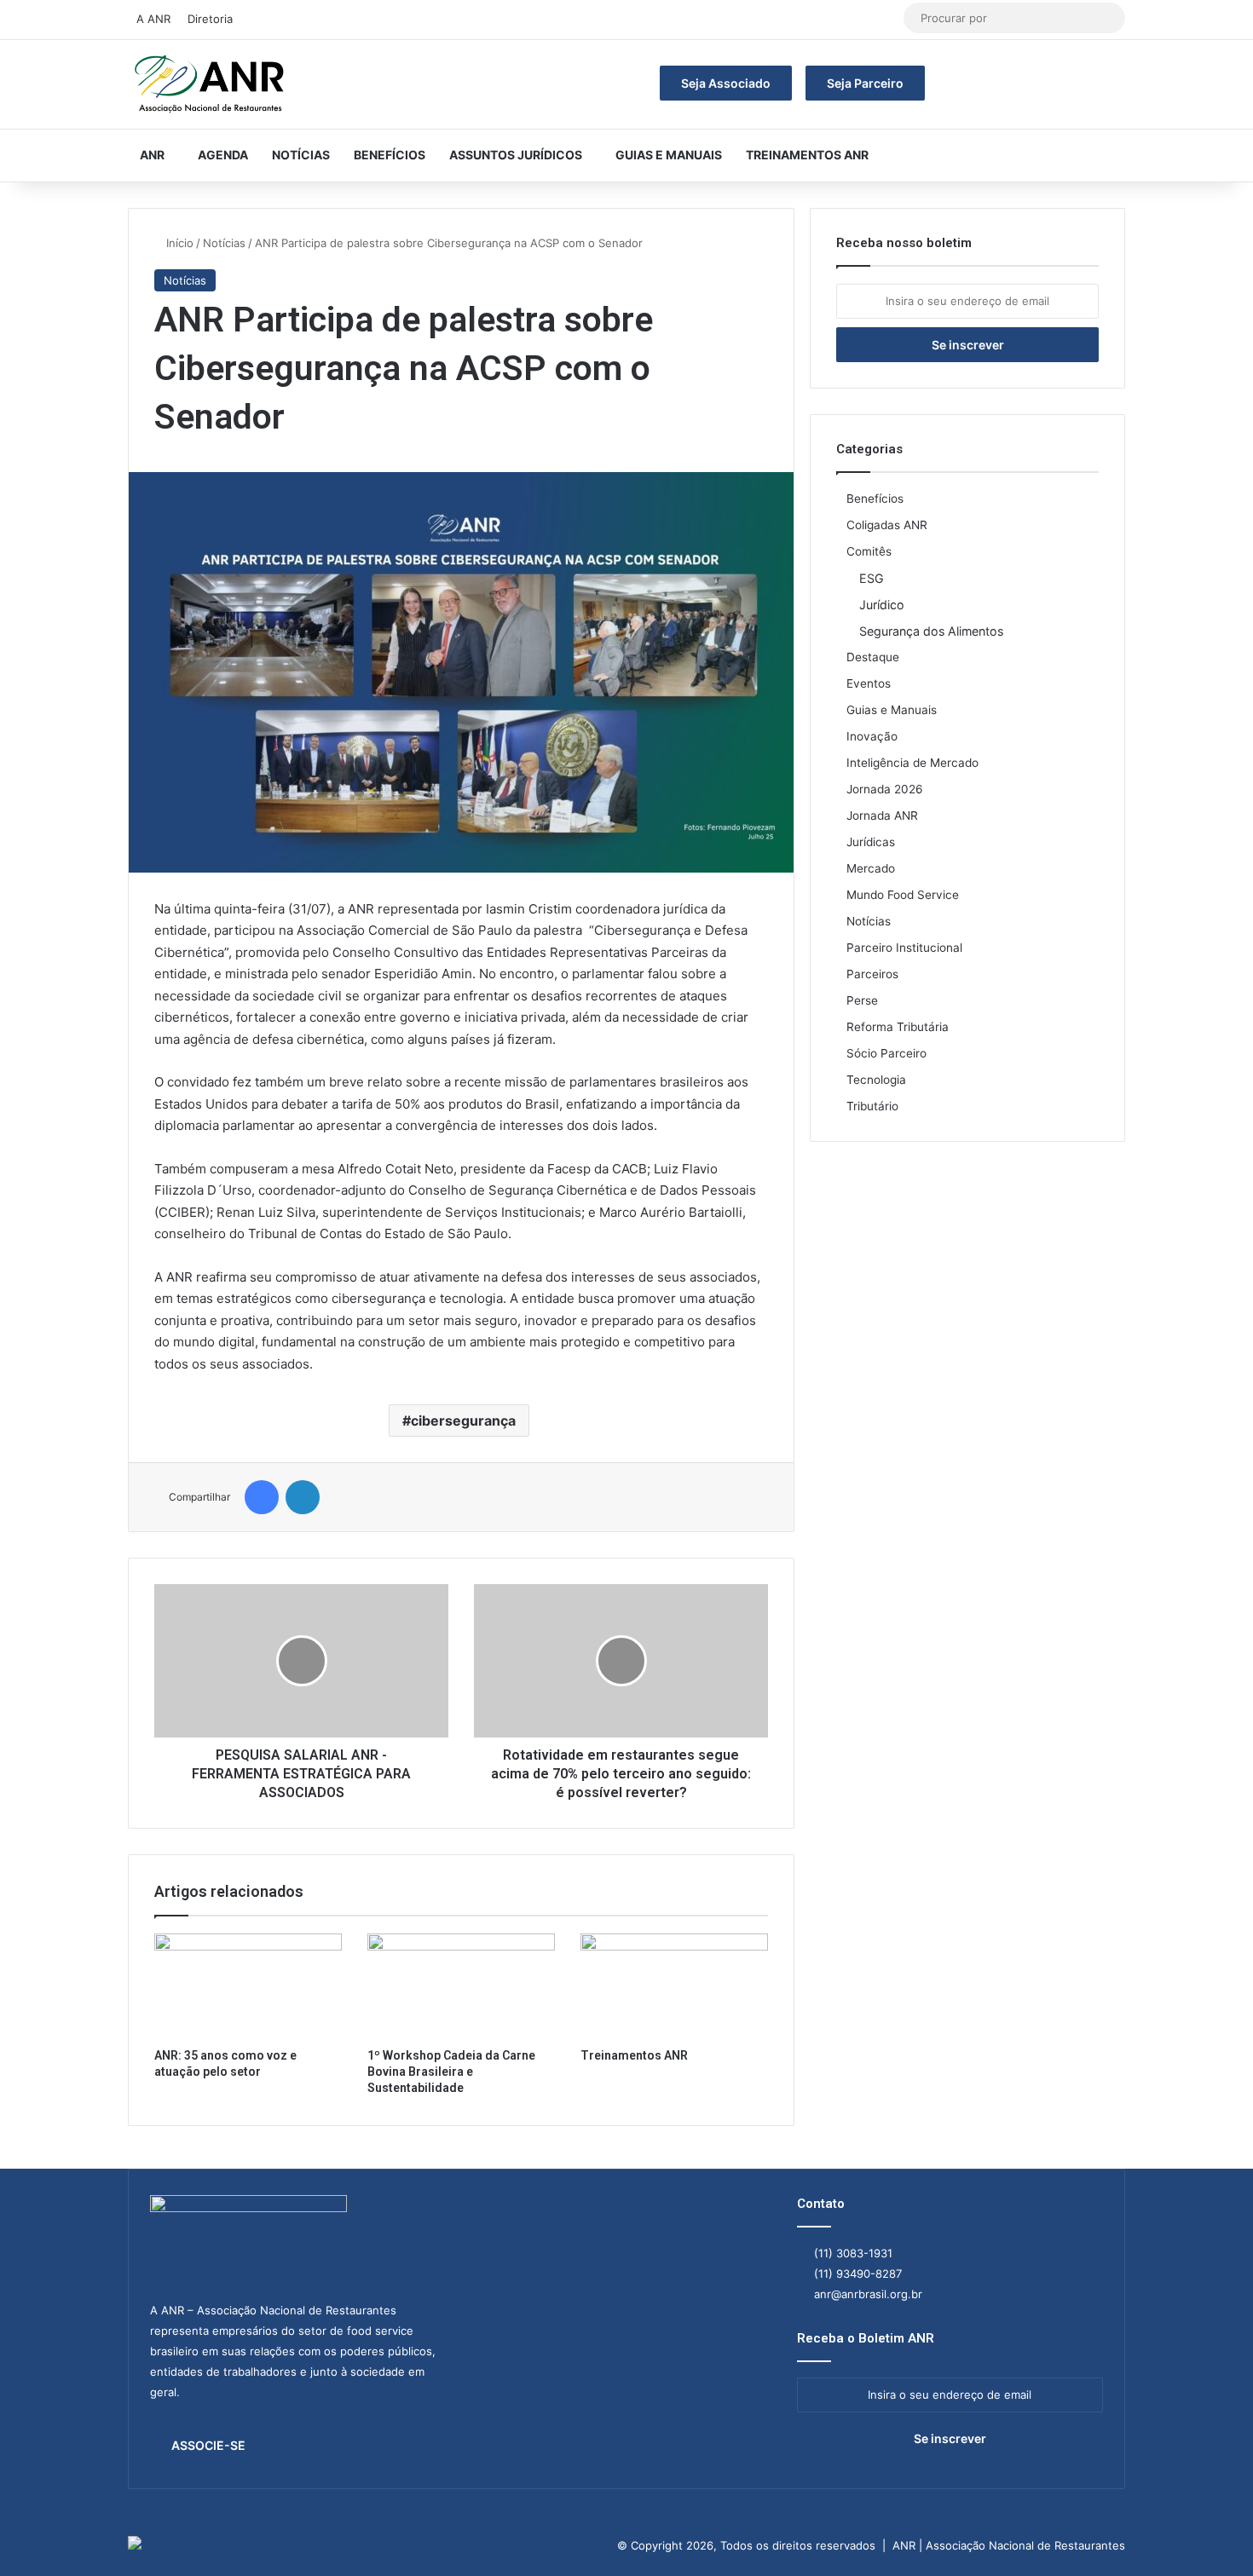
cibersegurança (463, 1421)
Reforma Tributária (898, 1027)
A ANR (153, 19)
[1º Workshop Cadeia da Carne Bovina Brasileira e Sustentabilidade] (461, 1986)
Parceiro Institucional (904, 948)
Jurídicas (871, 842)
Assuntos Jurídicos (516, 155)
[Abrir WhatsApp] (1210, 2533)
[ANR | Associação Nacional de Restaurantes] (211, 84)
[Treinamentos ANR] (674, 1986)
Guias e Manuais (669, 155)
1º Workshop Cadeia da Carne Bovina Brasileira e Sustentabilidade (451, 2072)
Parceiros (872, 974)
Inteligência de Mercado (912, 763)
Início (178, 243)
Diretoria (210, 19)
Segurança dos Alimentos (931, 631)
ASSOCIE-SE (208, 2445)
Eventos (869, 683)
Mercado (871, 868)
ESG (872, 578)
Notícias (301, 155)
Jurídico (882, 605)
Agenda (223, 155)
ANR (152, 155)
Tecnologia (876, 1080)
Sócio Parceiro (886, 1053)
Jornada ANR (882, 815)
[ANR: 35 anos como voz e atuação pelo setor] (248, 1986)
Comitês (869, 551)
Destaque (873, 657)
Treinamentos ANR (807, 155)
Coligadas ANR (887, 525)
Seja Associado (726, 83)
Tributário (872, 1106)
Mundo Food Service (903, 895)
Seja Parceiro (865, 83)
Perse (862, 1000)
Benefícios (390, 155)
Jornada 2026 (885, 789)
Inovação (872, 736)
